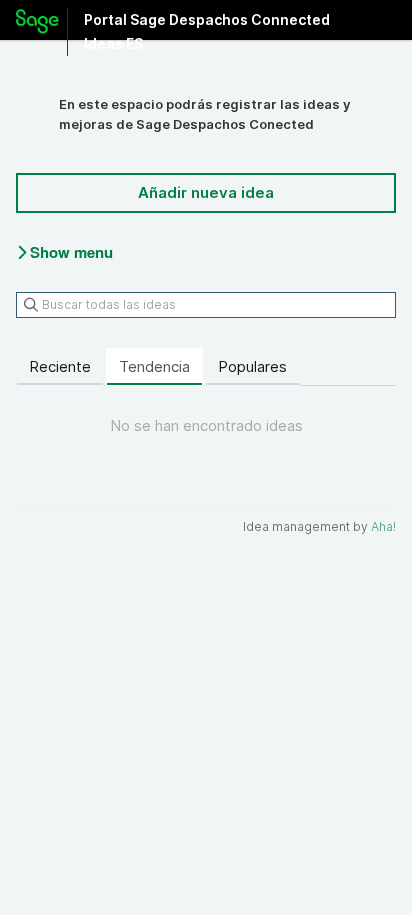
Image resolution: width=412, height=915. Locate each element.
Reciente (60, 366)
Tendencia (154, 366)
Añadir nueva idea (206, 192)
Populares (252, 366)
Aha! (383, 526)
